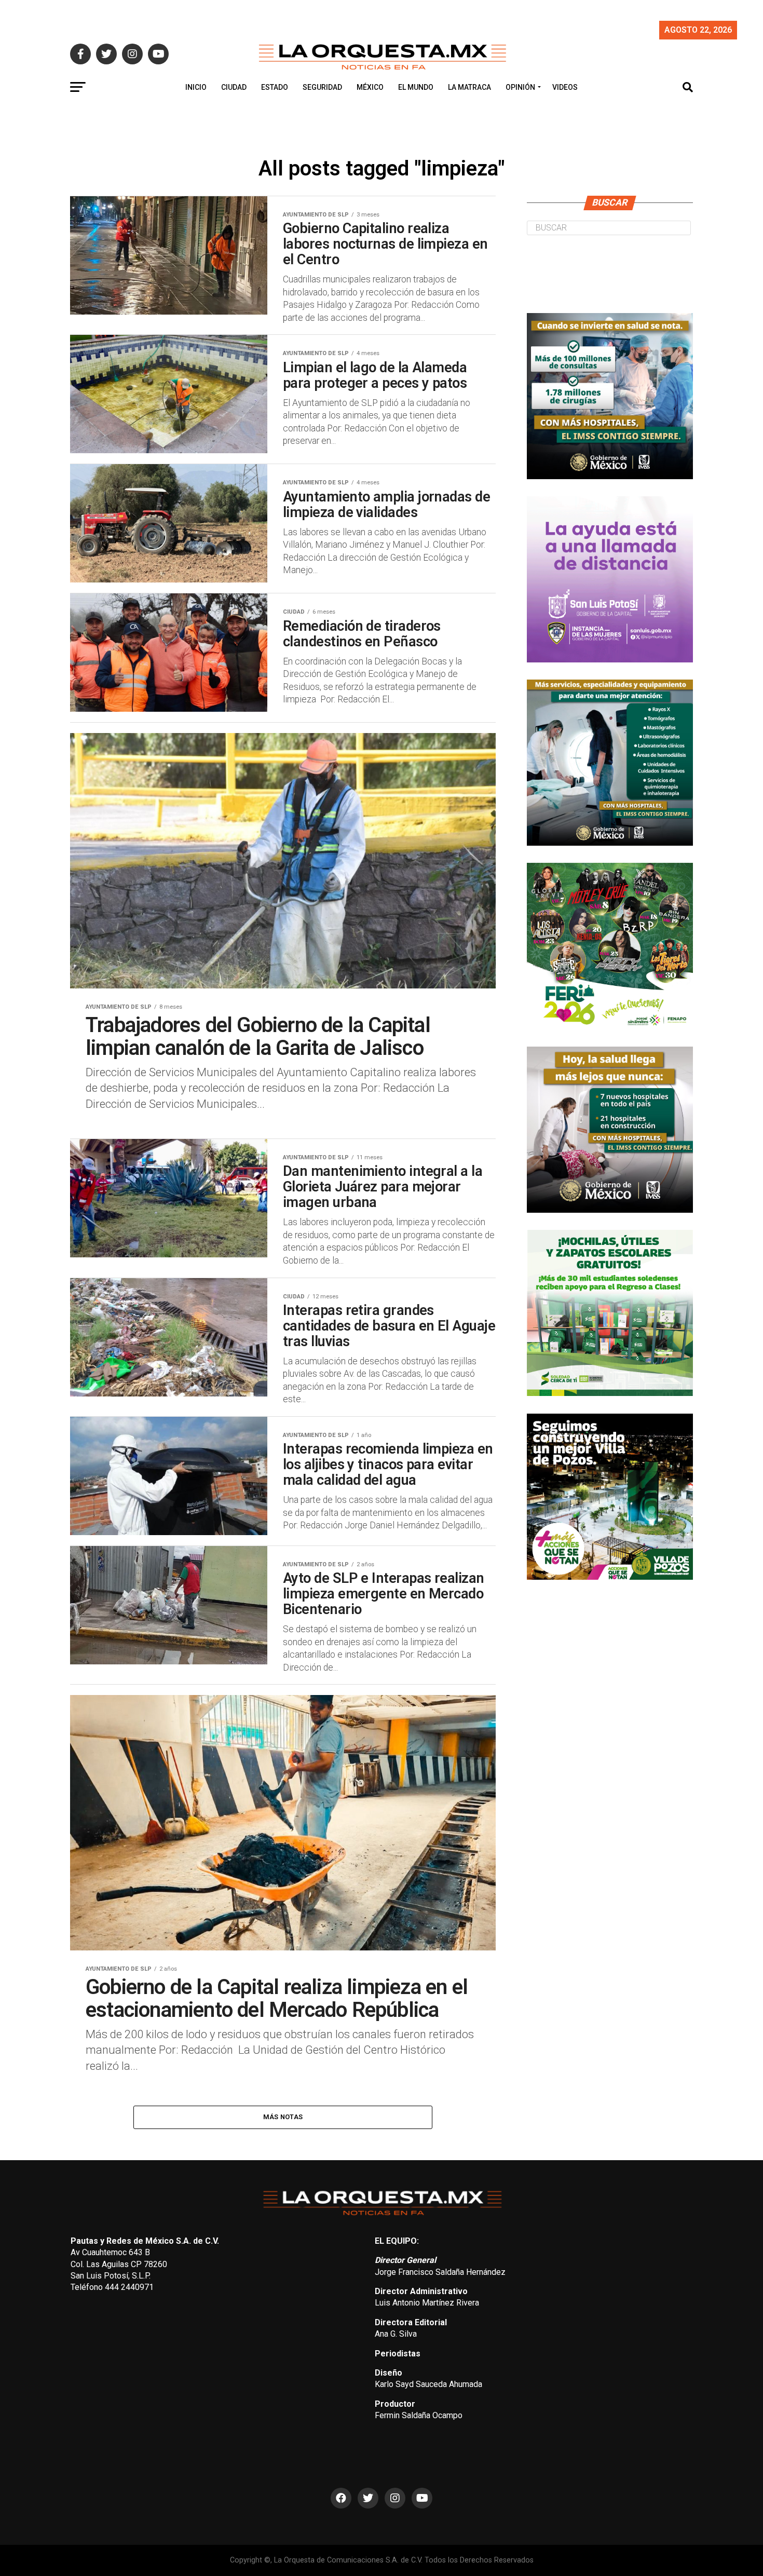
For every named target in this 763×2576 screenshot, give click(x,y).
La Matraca (469, 87)
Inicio (196, 87)
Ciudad (234, 87)
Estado (275, 87)
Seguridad (322, 87)
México (370, 87)
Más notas (283, 2117)
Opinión (520, 87)
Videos (565, 87)
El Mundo (416, 87)
